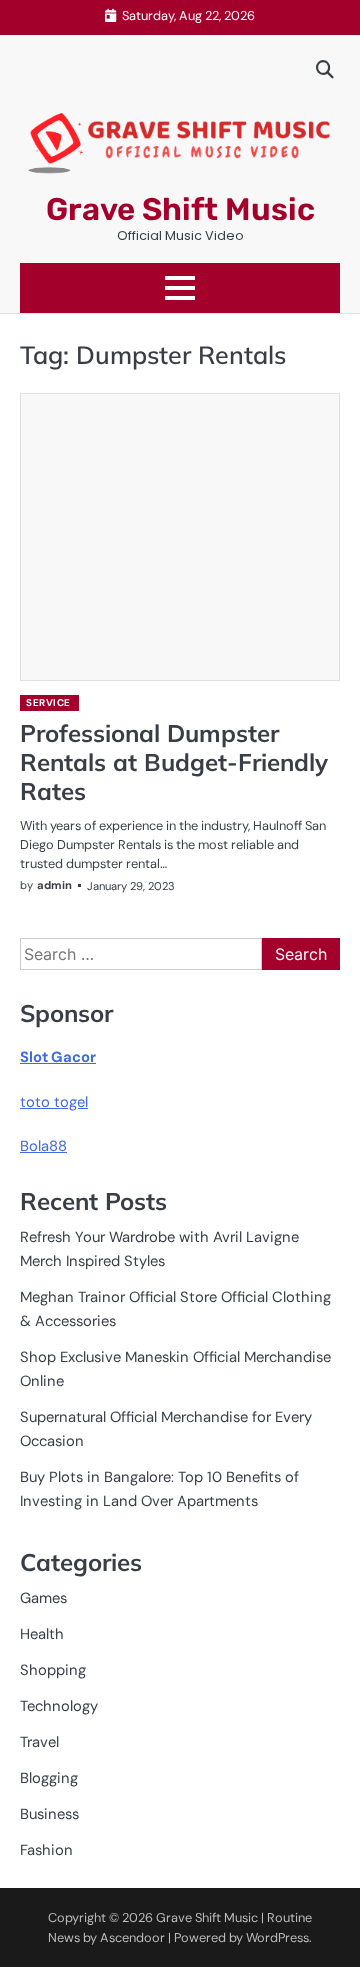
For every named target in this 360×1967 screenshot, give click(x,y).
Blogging (49, 1778)
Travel (39, 1742)
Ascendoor (132, 1937)
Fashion (46, 1850)
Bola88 (43, 1146)
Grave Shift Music (180, 209)
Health (42, 1634)
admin (54, 885)
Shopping (53, 1670)
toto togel (54, 1102)
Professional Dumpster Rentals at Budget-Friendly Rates (174, 762)
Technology (59, 1706)
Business (49, 1814)
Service (48, 702)
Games (43, 1598)
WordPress (277, 1937)
